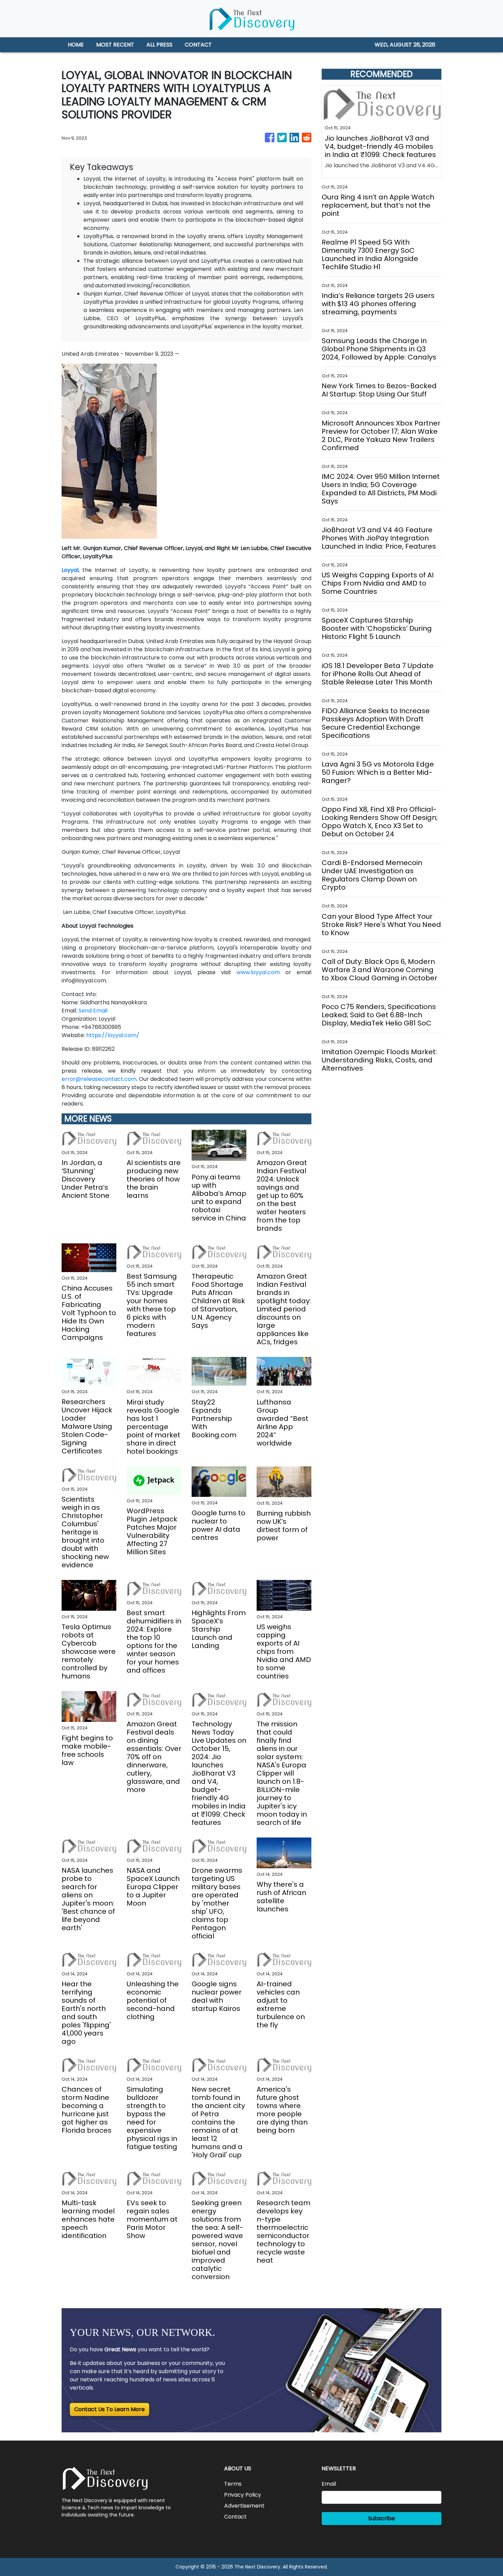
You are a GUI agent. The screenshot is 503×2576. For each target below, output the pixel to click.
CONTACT (198, 45)
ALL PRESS (159, 45)
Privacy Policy (243, 2495)
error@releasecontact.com (99, 1079)
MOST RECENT (115, 45)
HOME (76, 45)
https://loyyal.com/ (113, 1035)
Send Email (93, 1011)
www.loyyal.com (258, 972)
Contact (235, 2517)
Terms (233, 2484)
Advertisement (244, 2506)
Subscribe (382, 2518)
